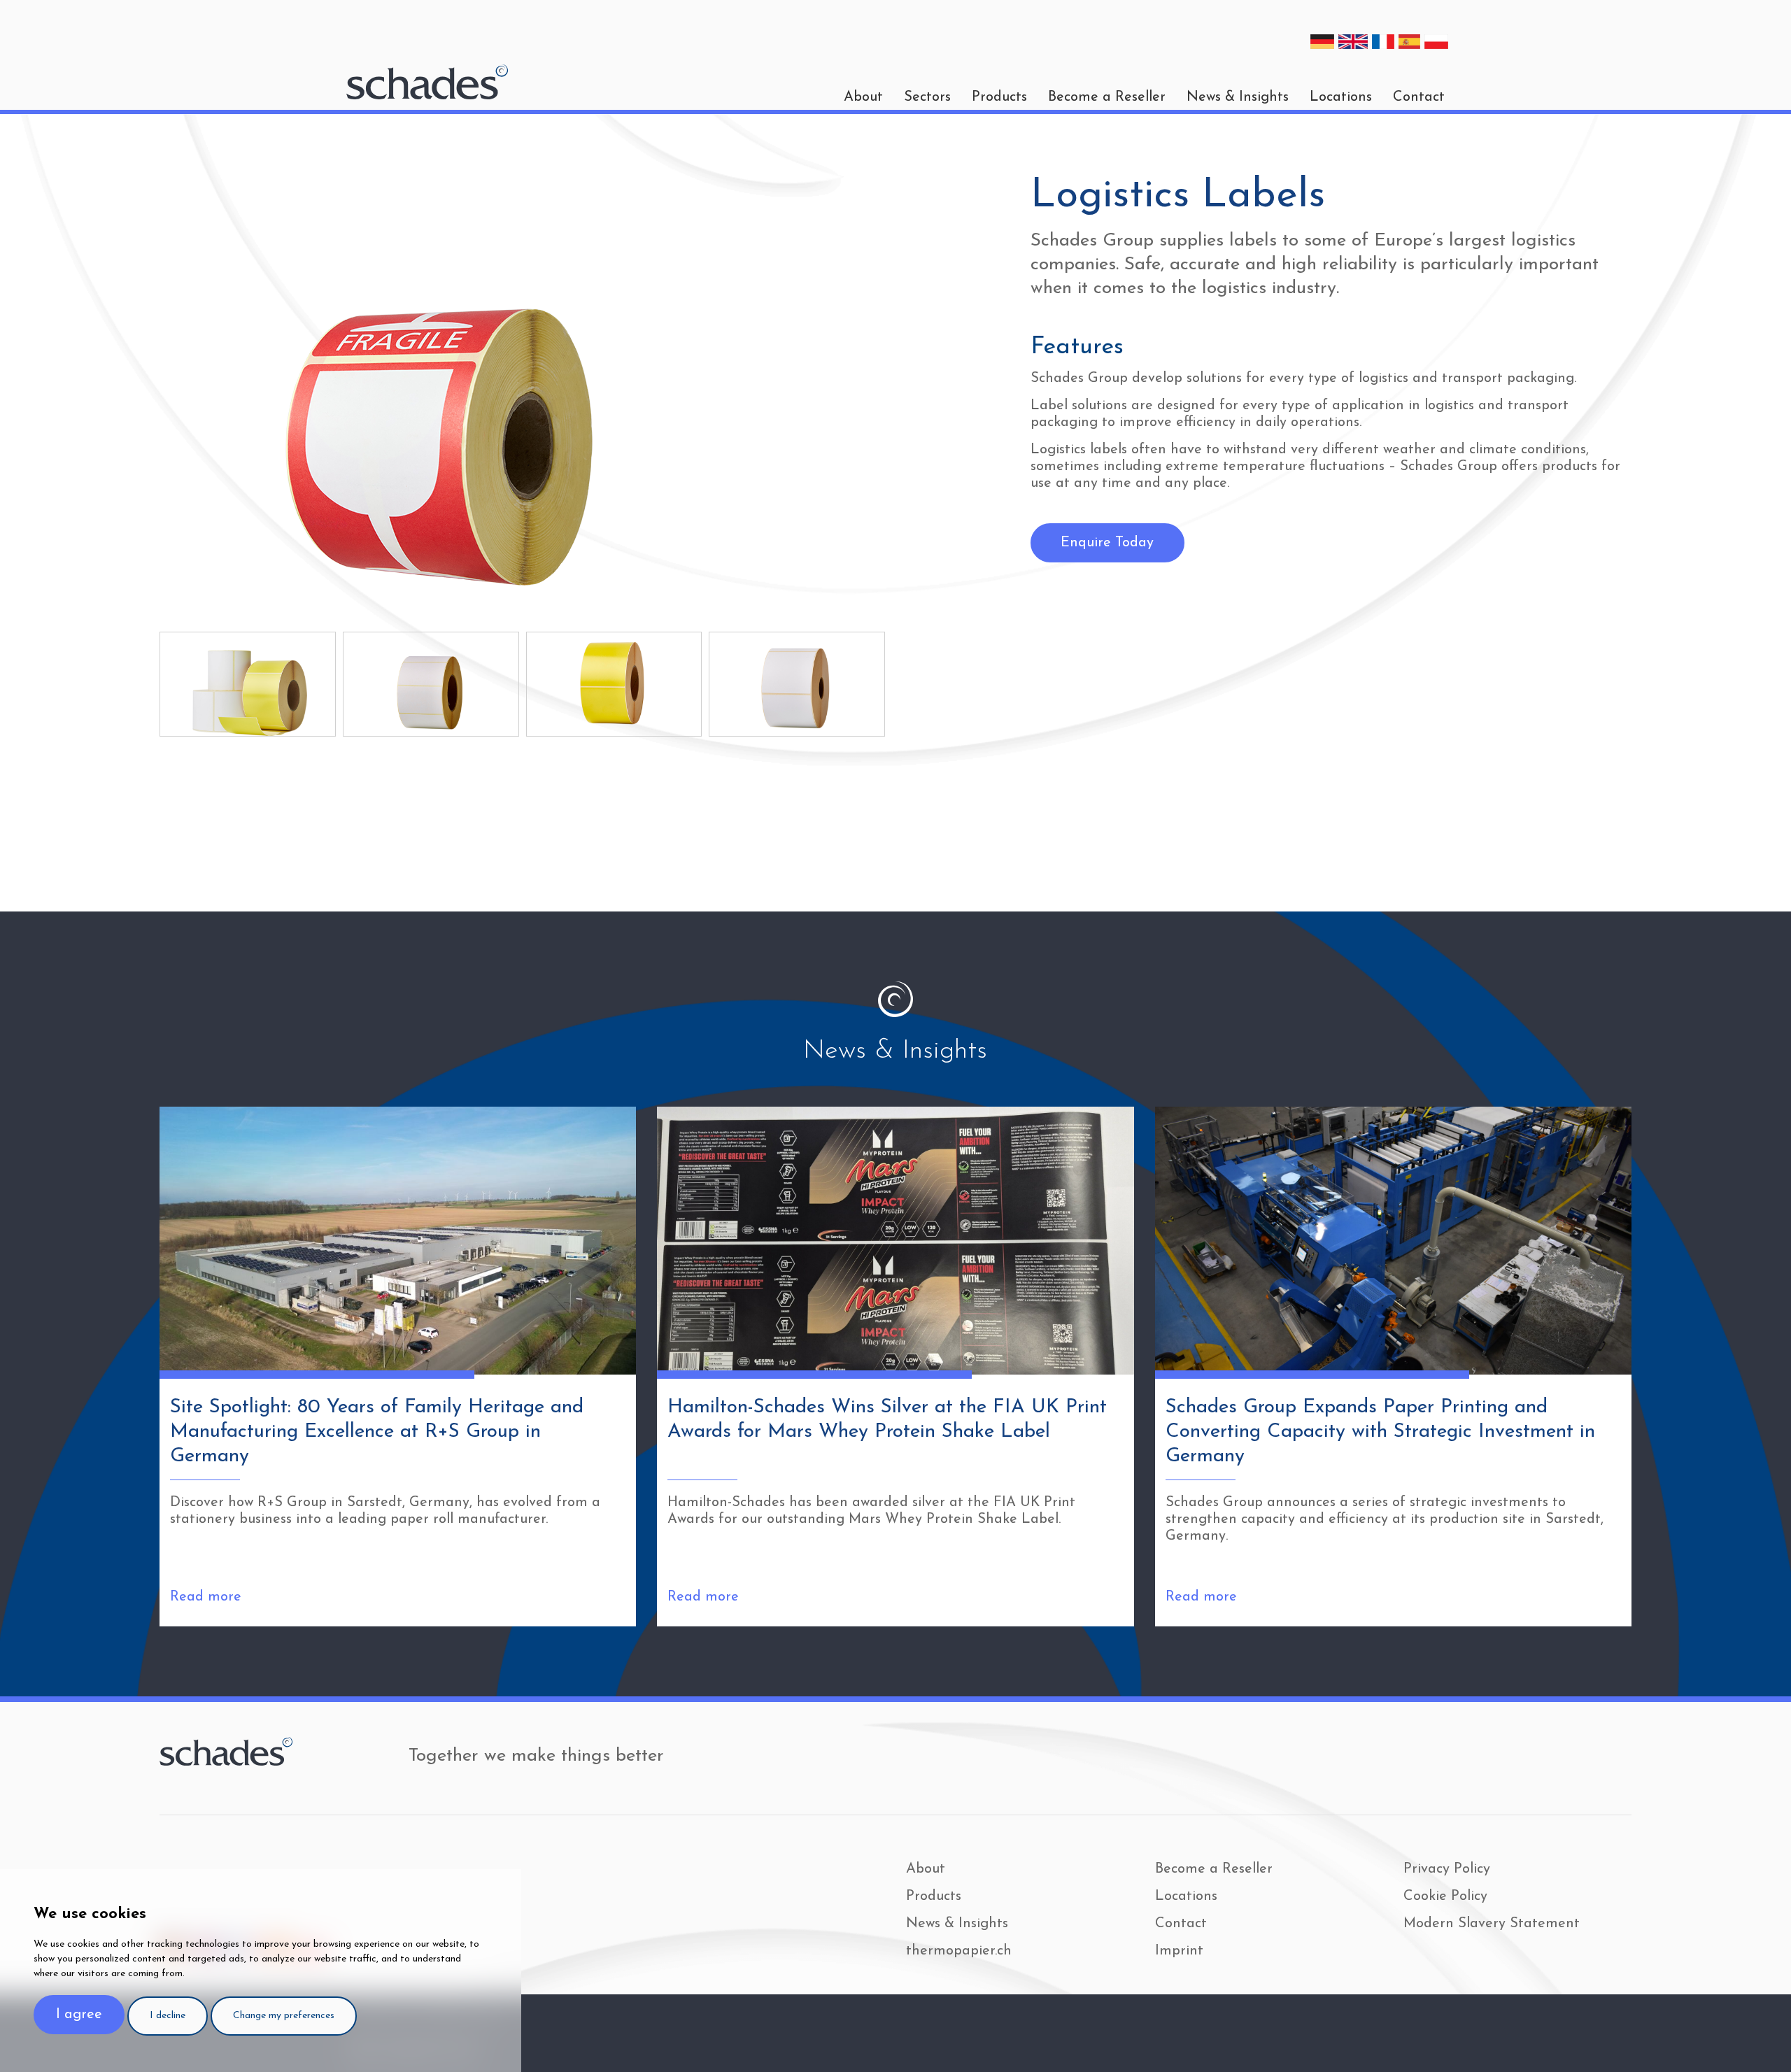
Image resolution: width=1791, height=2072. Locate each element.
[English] (1353, 42)
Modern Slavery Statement (1492, 1924)
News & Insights (1238, 97)
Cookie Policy (1445, 1896)
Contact (1419, 97)
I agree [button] (79, 2015)
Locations (1341, 97)
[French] (1383, 42)
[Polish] (1436, 42)
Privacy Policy (1447, 1869)
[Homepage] (427, 82)
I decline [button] (168, 2016)
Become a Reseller (1107, 97)
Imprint (1179, 1951)
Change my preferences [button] (284, 2016)
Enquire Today (1107, 543)
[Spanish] (1410, 42)
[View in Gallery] (248, 684)
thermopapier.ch (959, 1951)
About (926, 1869)
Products (999, 97)
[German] (1322, 42)
